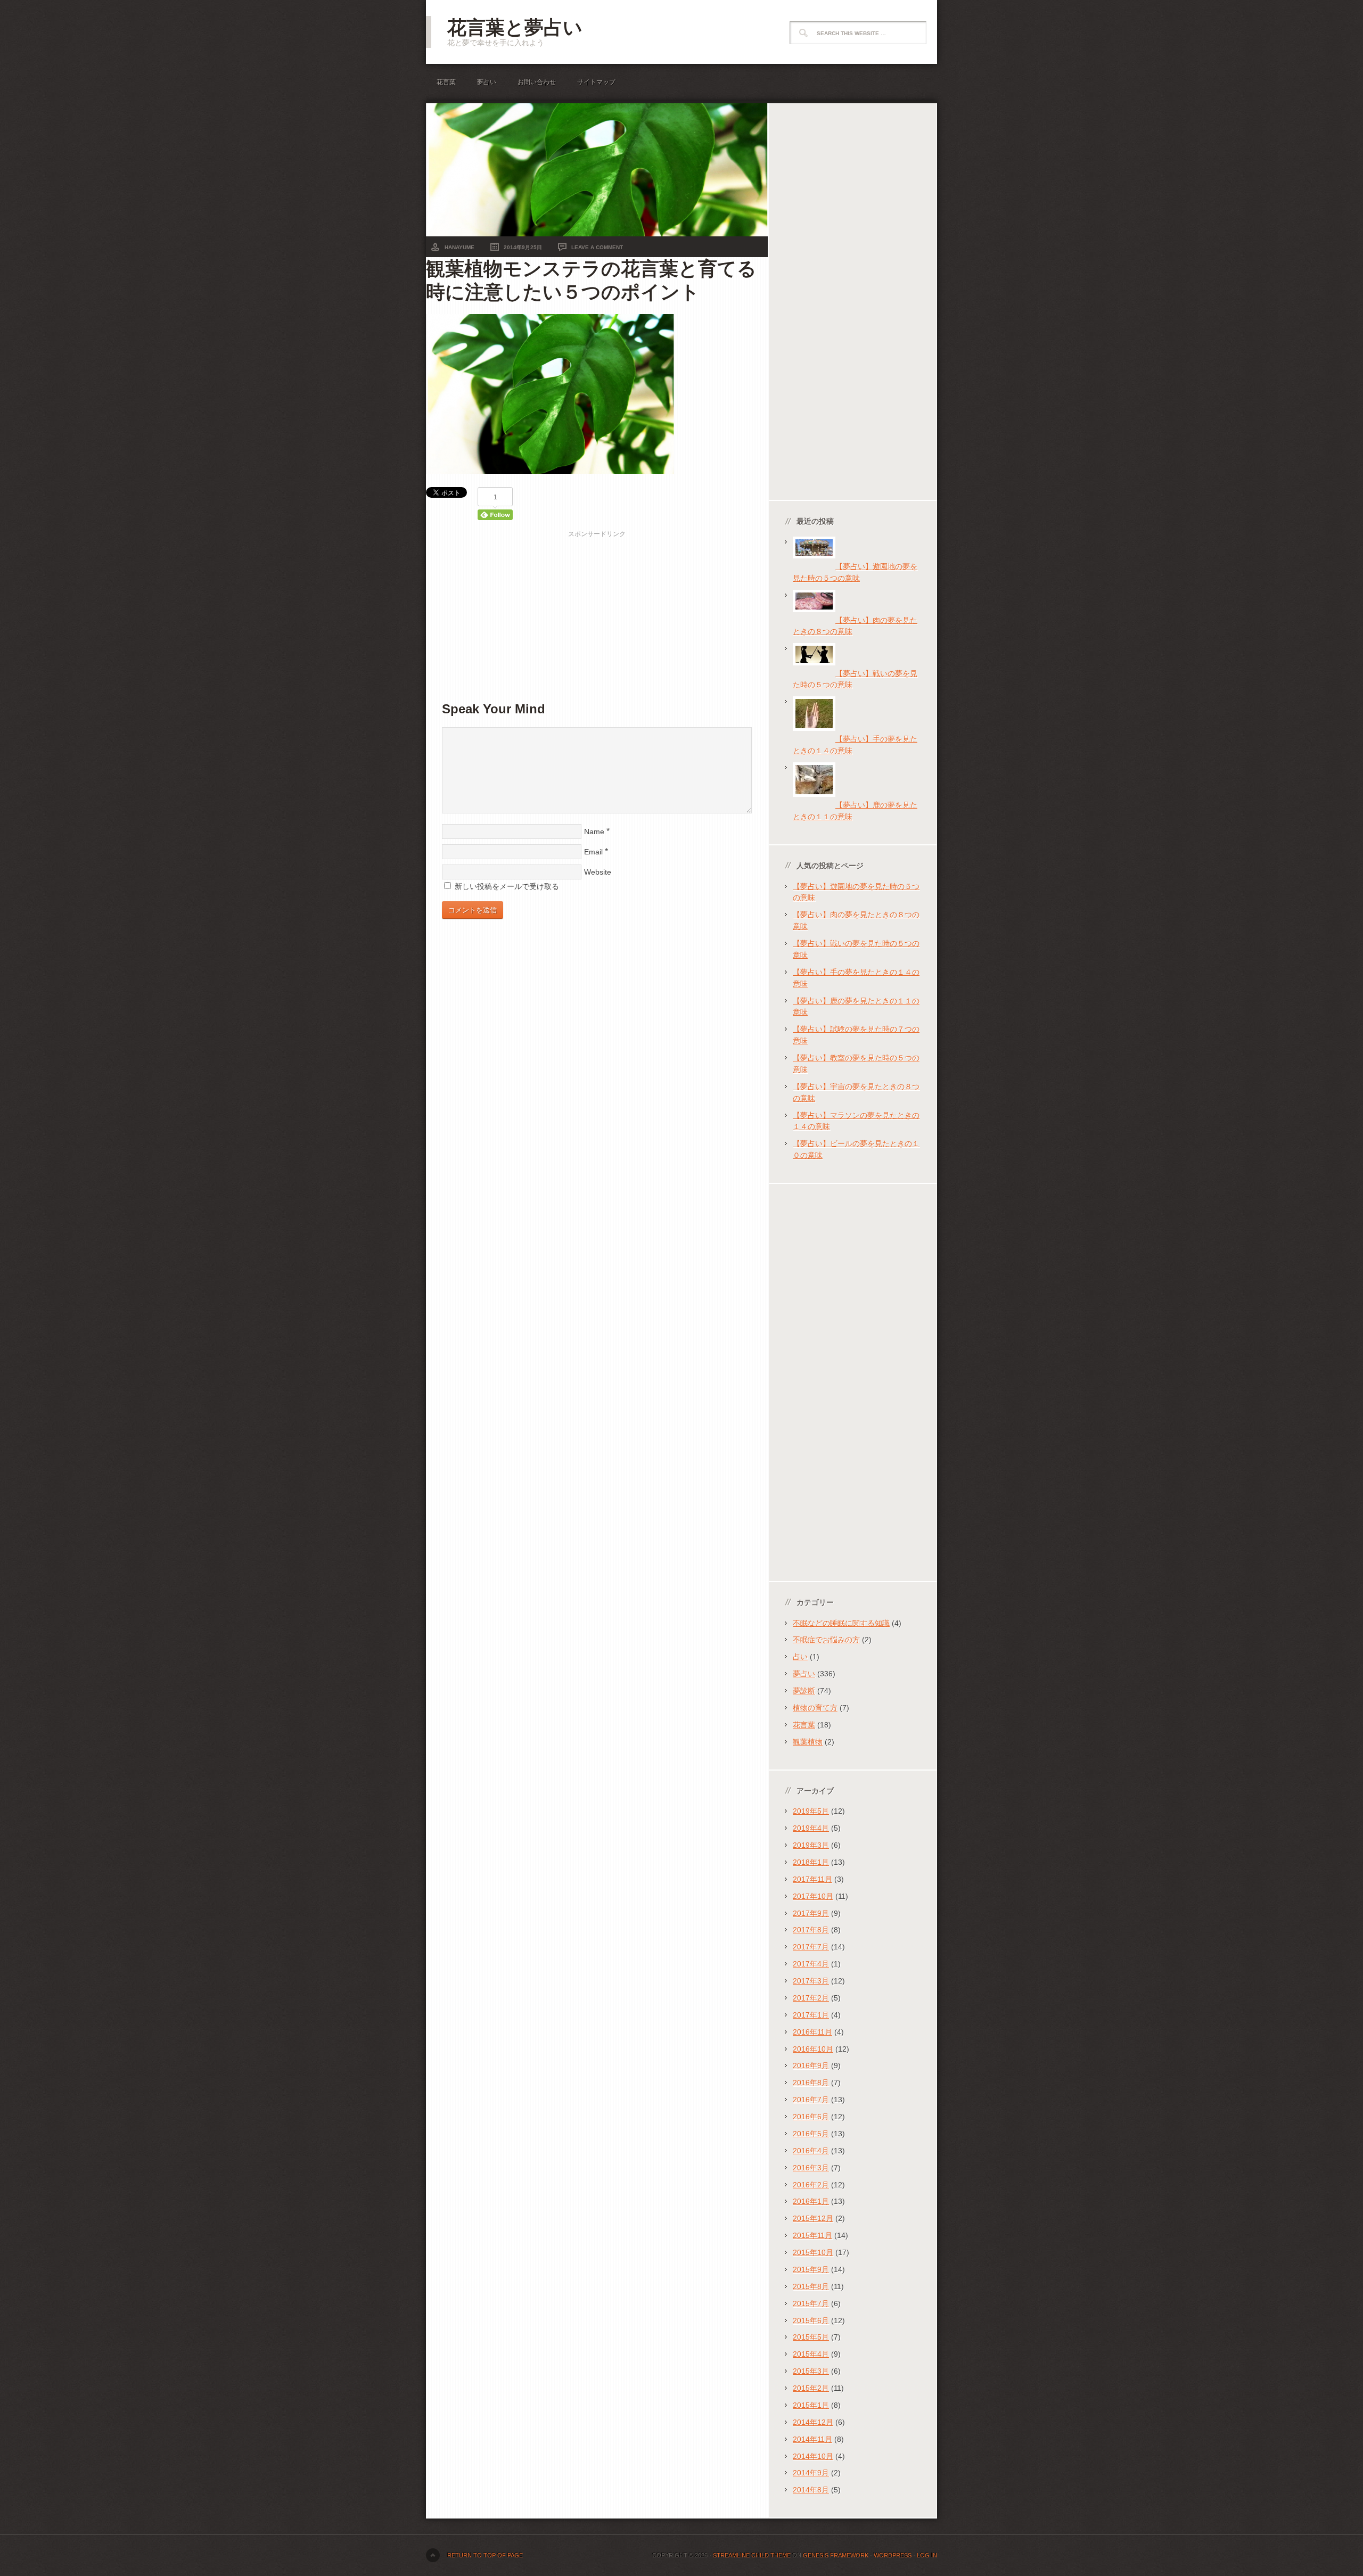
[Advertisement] (597, 614)
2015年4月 (811, 2354)
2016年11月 (812, 2032)
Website (598, 872)
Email (593, 852)
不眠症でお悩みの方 (826, 1640)
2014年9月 (811, 2473)
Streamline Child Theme (752, 2555)
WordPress (893, 2555)
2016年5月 (811, 2134)
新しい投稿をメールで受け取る (507, 886)
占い (800, 1657)
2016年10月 (813, 2049)
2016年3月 (811, 2168)
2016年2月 (811, 2185)
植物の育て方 (815, 1708)
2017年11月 (812, 1879)
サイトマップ (596, 82)
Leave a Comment (597, 247)
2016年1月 (811, 2201)
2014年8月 (811, 2490)
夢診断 (804, 1691)
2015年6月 (811, 2320)
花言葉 (446, 82)
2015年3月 (811, 2371)
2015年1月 (811, 2405)
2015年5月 (811, 2337)
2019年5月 (811, 1811)
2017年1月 (811, 2015)
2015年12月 (813, 2218)
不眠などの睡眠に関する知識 (841, 1623)
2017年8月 (811, 1930)
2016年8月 (811, 2083)
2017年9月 (811, 1913)
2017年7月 (811, 1947)
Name (594, 832)
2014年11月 (812, 2439)
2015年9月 (811, 2269)
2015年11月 (812, 2235)
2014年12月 (813, 2422)
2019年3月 (811, 1845)
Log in (927, 2555)
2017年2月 (811, 1998)
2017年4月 (811, 1964)
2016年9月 (811, 2065)
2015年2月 (811, 2388)
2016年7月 (811, 2100)
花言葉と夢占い (515, 27)
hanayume (459, 247)
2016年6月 (811, 2117)
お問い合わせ (537, 82)
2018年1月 (811, 1862)
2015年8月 (811, 2286)
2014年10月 (813, 2456)
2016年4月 (811, 2151)
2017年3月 (811, 1981)
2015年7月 (811, 2303)
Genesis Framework (836, 2555)
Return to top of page (485, 2555)
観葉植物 (808, 1742)
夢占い (487, 82)
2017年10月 (813, 1896)
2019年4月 (811, 1828)
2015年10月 (813, 2252)
